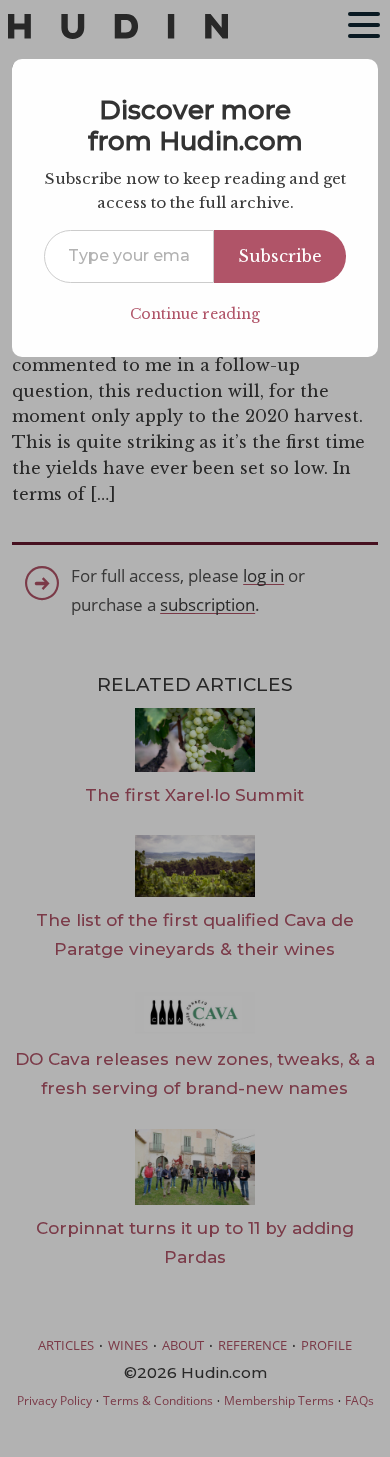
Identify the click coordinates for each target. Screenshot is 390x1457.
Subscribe (280, 256)
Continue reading (195, 314)
